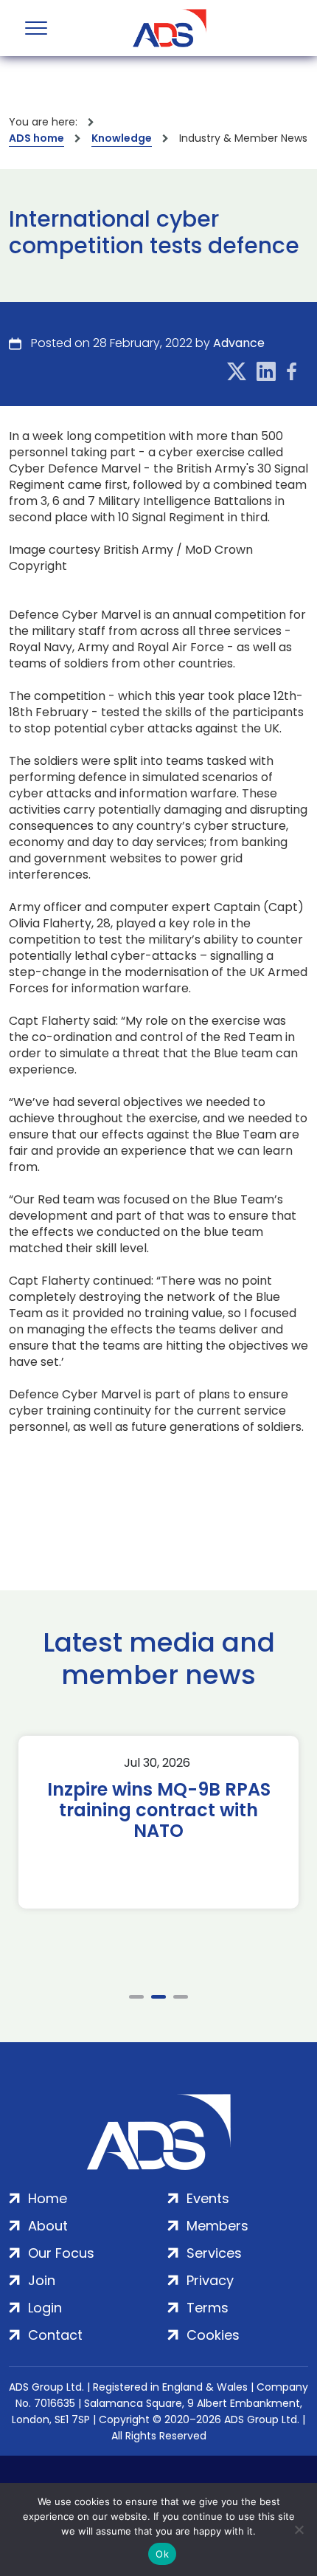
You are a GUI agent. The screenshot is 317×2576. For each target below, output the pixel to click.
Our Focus (61, 2253)
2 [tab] (158, 1997)
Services (214, 2253)
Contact (55, 2335)
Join (42, 2280)
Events (208, 2198)
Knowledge (122, 138)
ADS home (36, 138)
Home (48, 2198)
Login (45, 2308)
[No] (299, 2529)
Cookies (213, 2335)
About (48, 2226)
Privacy (210, 2280)
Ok (162, 2554)
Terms (208, 2308)
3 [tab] (181, 1997)
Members (217, 2226)
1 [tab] (136, 1997)
